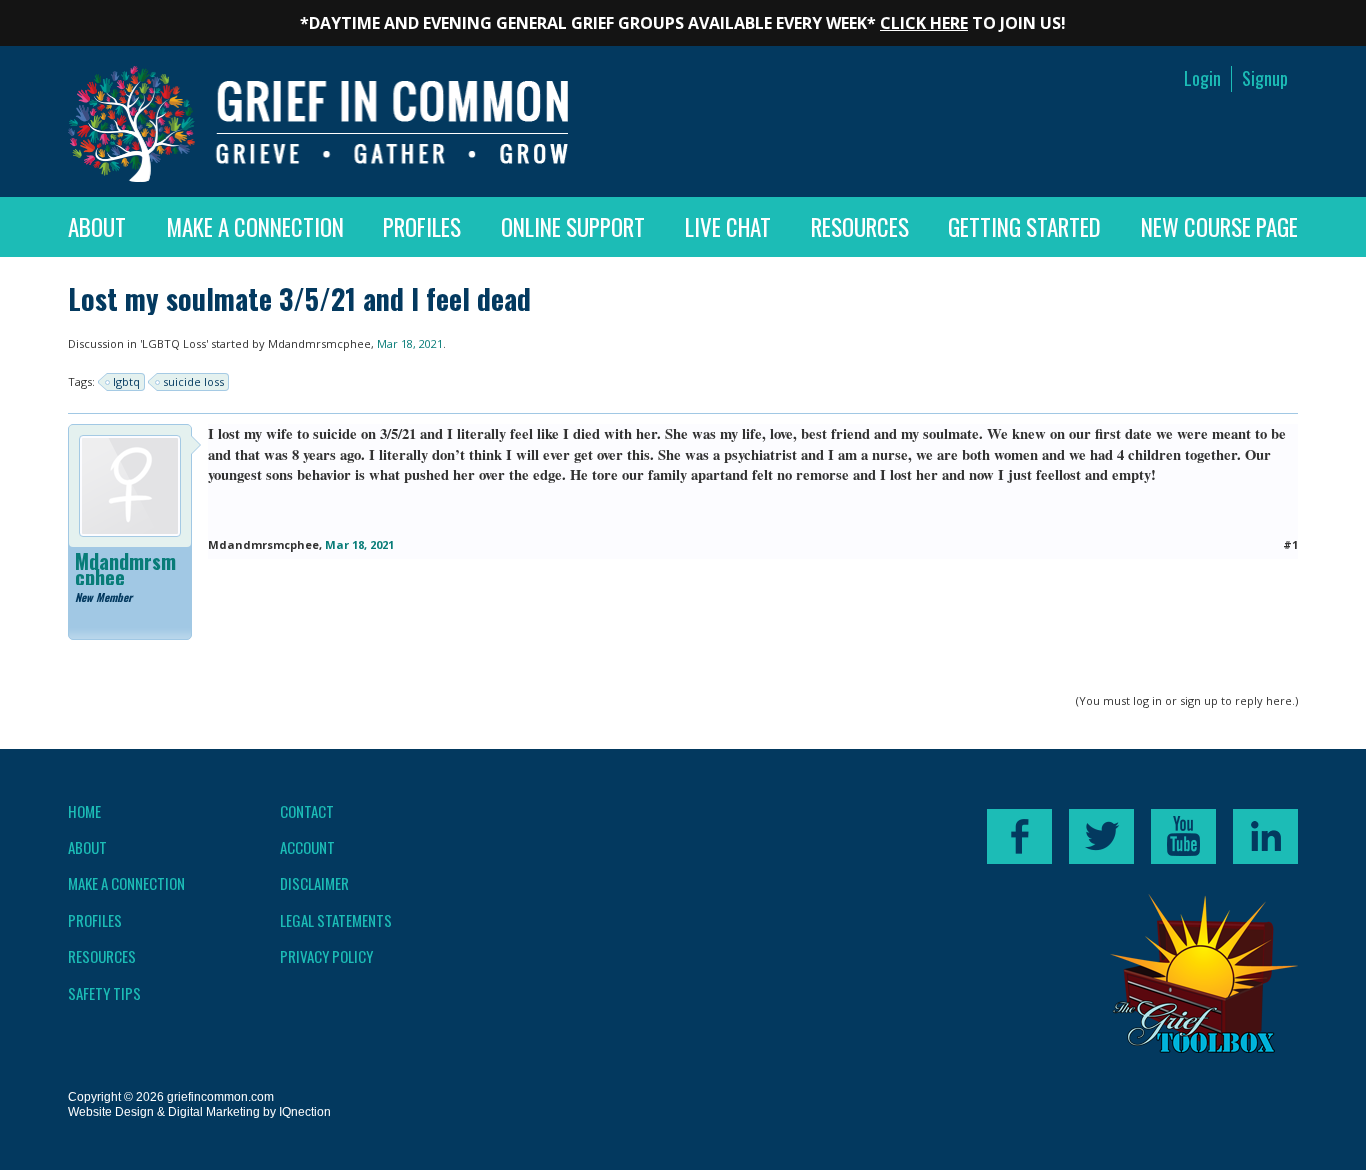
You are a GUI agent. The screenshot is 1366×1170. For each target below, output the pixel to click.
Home (84, 811)
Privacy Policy (326, 956)
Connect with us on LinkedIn (1265, 836)
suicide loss (193, 381)
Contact (307, 811)
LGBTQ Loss (174, 343)
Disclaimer (314, 883)
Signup (1265, 78)
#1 (1290, 544)
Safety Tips (104, 993)
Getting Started (1024, 227)
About (97, 227)
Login (1202, 78)
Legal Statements (336, 920)
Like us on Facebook (1019, 836)
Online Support (573, 227)
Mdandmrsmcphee (319, 343)
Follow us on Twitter (1101, 836)
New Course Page (1219, 227)
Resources (860, 227)
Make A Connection (255, 227)
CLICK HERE (924, 23)
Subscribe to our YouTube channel (1183, 836)
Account (307, 847)
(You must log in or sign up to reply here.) (1187, 700)
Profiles (422, 227)
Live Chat (728, 227)
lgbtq (126, 381)
